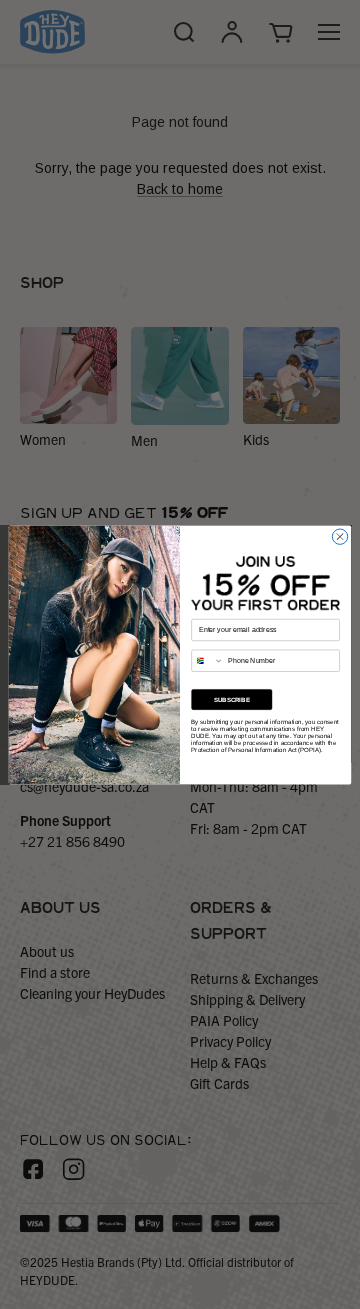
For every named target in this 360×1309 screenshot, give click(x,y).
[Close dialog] (339, 536)
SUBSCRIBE (232, 699)
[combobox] (208, 660)
